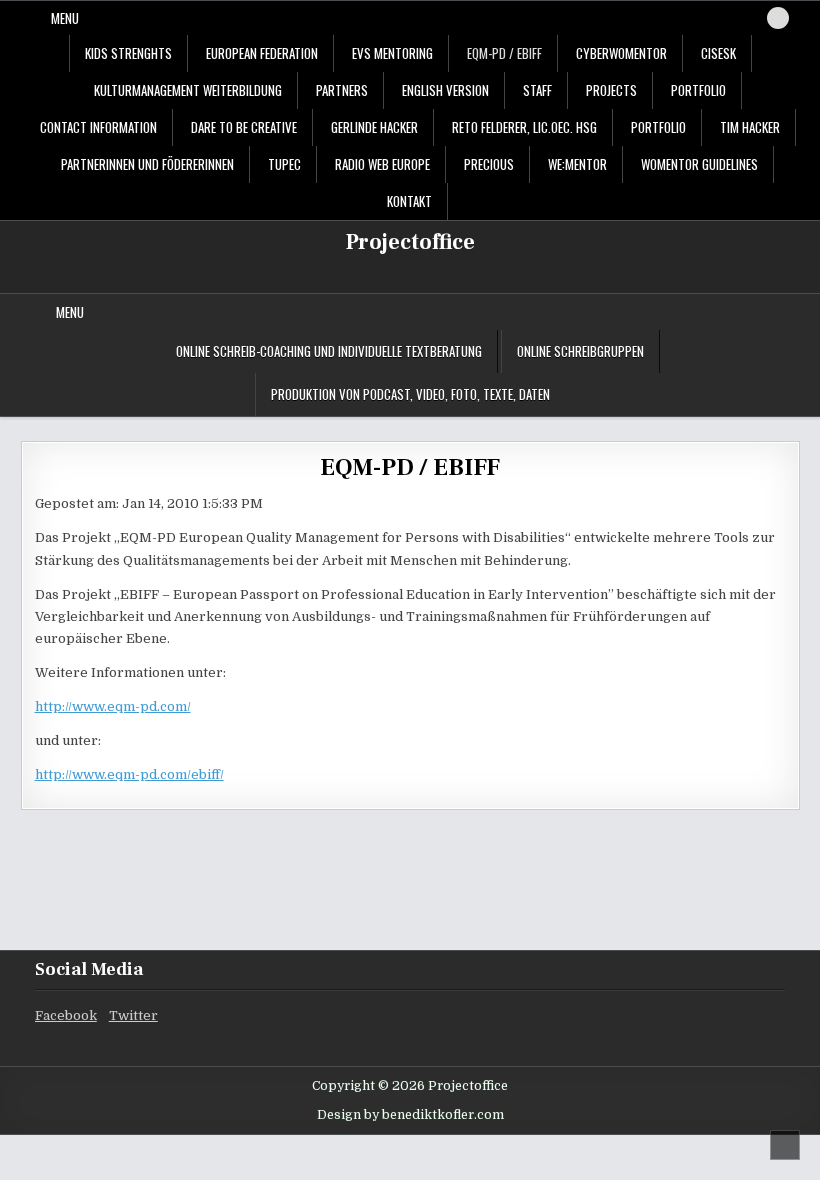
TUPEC (284, 164)
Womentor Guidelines (699, 164)
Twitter (133, 1015)
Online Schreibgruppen (580, 351)
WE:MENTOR (577, 164)
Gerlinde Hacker (374, 127)
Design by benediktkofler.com (410, 1115)
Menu (65, 18)
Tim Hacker (750, 127)
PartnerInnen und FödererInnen (147, 164)
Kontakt (409, 201)
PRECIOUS (489, 164)
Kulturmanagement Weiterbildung (188, 90)
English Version (445, 90)
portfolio (698, 90)
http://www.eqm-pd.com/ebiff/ (129, 774)
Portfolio (658, 127)
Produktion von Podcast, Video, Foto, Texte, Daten (410, 394)
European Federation (262, 53)
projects (611, 90)
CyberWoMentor (621, 53)
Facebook (66, 1015)
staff (537, 90)
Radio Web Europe (382, 164)
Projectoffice (410, 242)
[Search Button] (778, 18)
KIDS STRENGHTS (128, 53)
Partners (342, 90)
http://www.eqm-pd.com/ (113, 706)
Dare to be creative (244, 127)
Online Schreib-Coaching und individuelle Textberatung (329, 351)
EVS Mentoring (392, 53)
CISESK (718, 53)
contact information (98, 127)
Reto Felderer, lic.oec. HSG (524, 127)
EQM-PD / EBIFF (504, 53)
